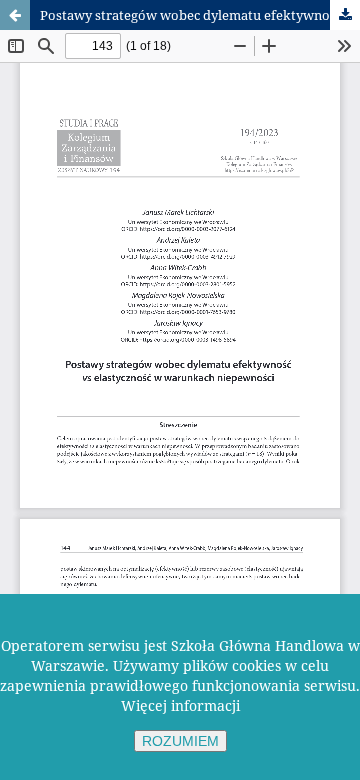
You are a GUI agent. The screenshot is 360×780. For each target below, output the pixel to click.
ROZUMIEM (180, 741)
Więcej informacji (180, 705)
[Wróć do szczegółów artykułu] (15, 15)
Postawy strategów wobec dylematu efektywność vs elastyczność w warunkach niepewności (200, 15)
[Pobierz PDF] (345, 15)
